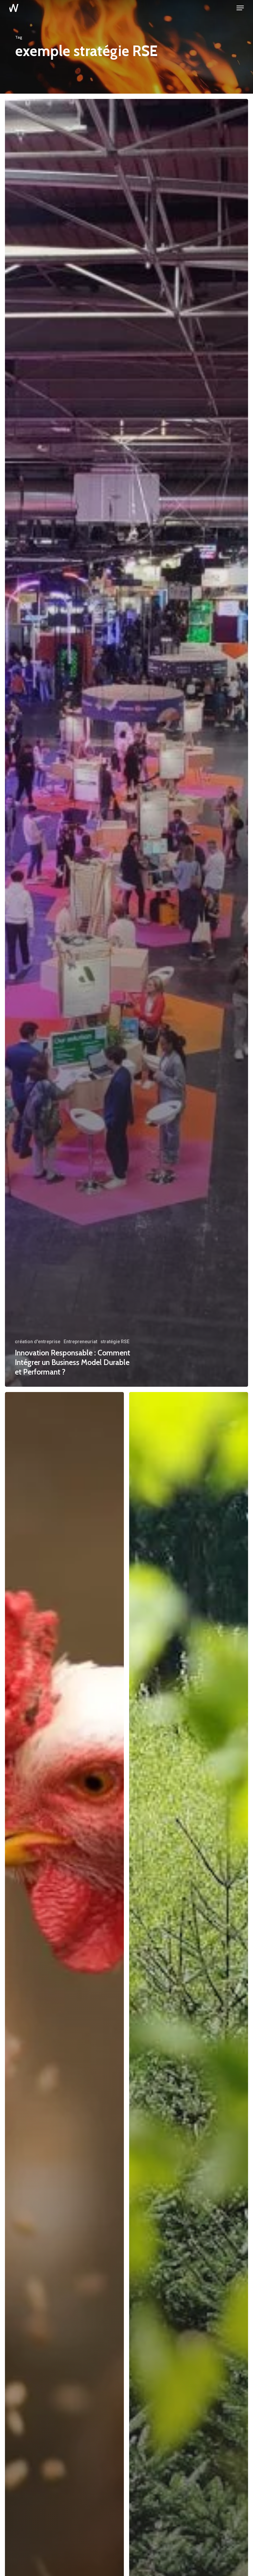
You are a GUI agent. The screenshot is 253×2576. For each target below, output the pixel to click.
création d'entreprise (38, 1342)
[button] (240, 8)
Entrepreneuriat (80, 1342)
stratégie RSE (115, 1342)
